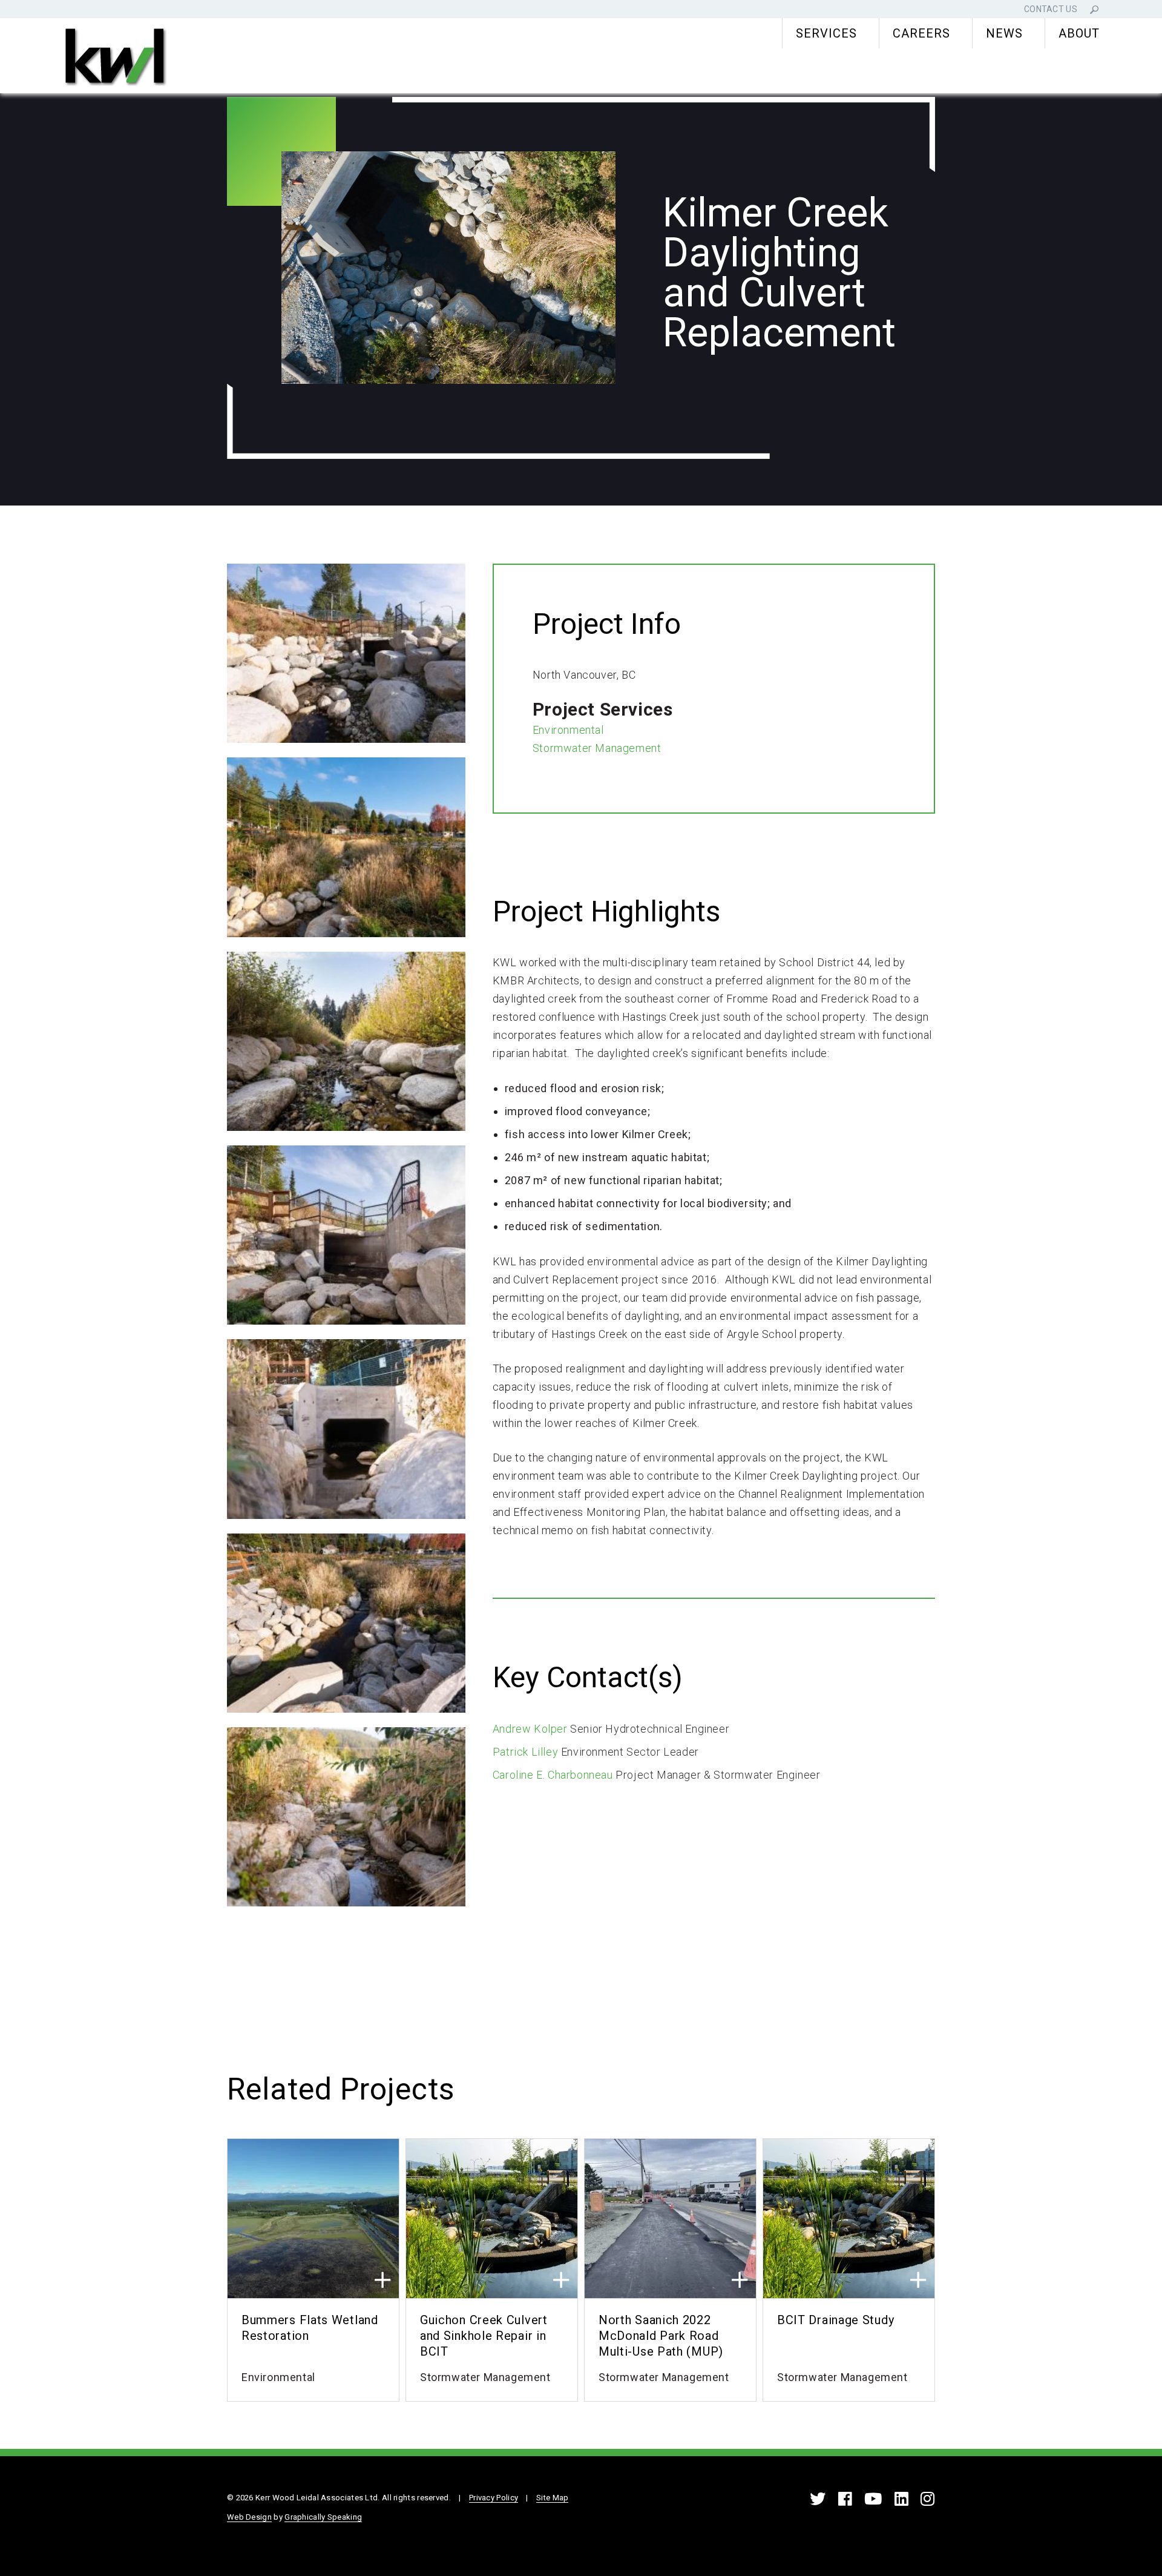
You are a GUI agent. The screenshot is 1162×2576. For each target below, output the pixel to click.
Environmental (568, 730)
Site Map (552, 2498)
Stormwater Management (597, 748)
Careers (921, 33)
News (1004, 33)
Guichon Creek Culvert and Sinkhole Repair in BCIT (484, 2336)
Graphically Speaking (323, 2517)
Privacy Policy (494, 2498)
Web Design (249, 2517)
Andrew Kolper (530, 1729)
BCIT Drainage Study (835, 2320)
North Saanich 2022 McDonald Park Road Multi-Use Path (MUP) (661, 2336)
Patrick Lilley (525, 1752)
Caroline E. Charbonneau (553, 1775)
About (1079, 33)
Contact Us (1051, 9)
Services (826, 33)
